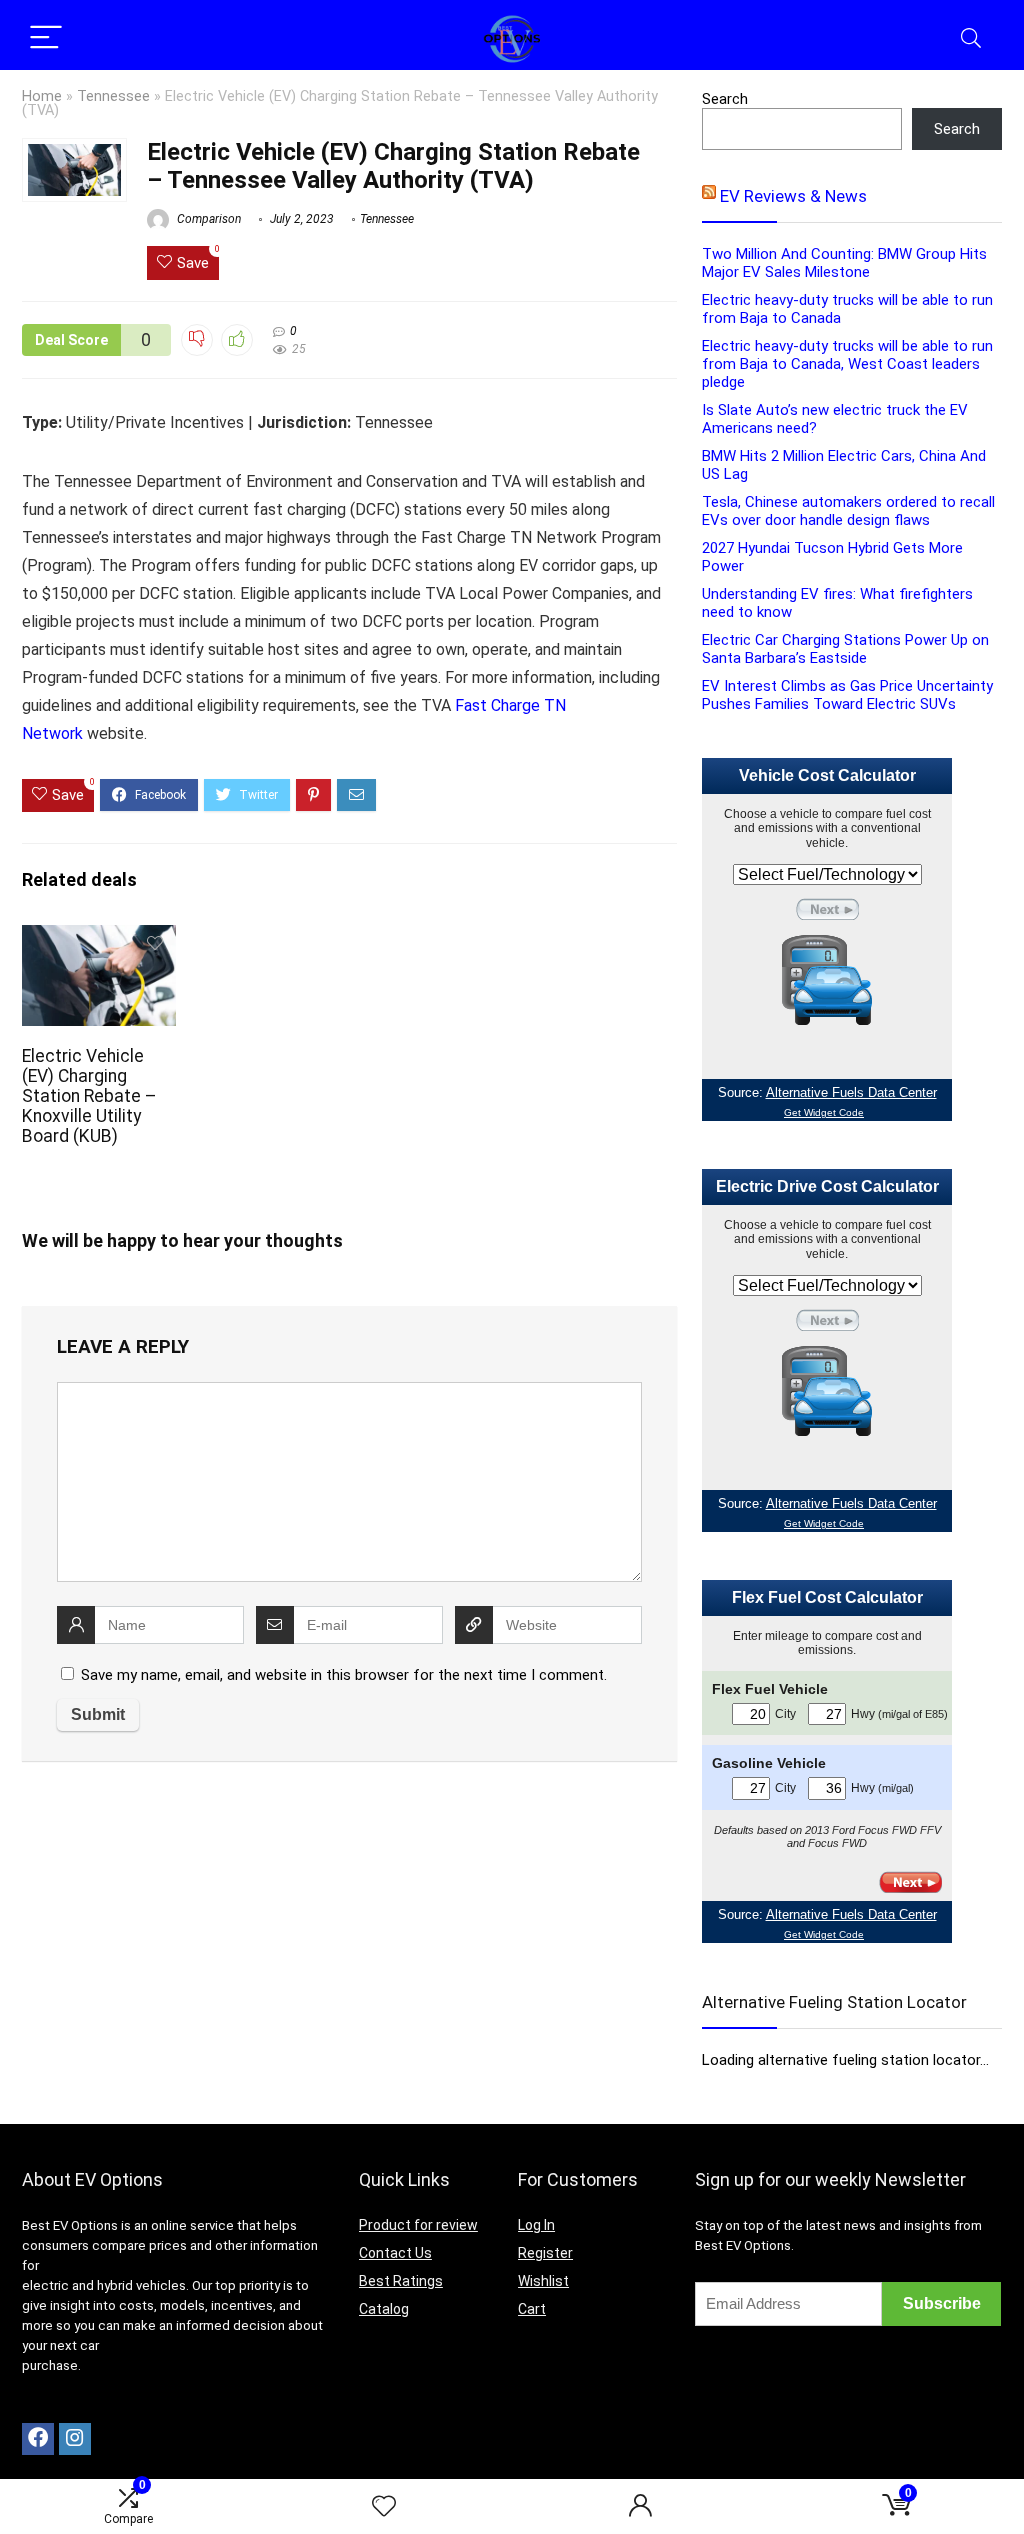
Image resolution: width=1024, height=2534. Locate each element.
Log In (536, 2225)
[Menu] (46, 38)
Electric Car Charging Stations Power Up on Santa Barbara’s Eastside (845, 649)
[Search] (971, 38)
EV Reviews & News (793, 196)
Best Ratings (401, 2281)
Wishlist (543, 2281)
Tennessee (113, 96)
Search (725, 99)
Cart (532, 2309)
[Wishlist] (384, 2507)
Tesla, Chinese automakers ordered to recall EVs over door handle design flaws (848, 511)
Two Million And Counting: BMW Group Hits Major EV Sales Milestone (844, 263)
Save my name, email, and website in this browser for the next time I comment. (344, 1675)
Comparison (207, 219)
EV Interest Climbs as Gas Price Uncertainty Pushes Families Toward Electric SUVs (847, 695)
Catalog (384, 2309)
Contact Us (395, 2253)
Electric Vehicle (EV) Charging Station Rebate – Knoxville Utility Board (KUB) (89, 1096)
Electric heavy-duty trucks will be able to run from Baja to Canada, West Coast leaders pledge (847, 364)
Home (42, 96)
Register (545, 2253)
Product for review (418, 2225)
